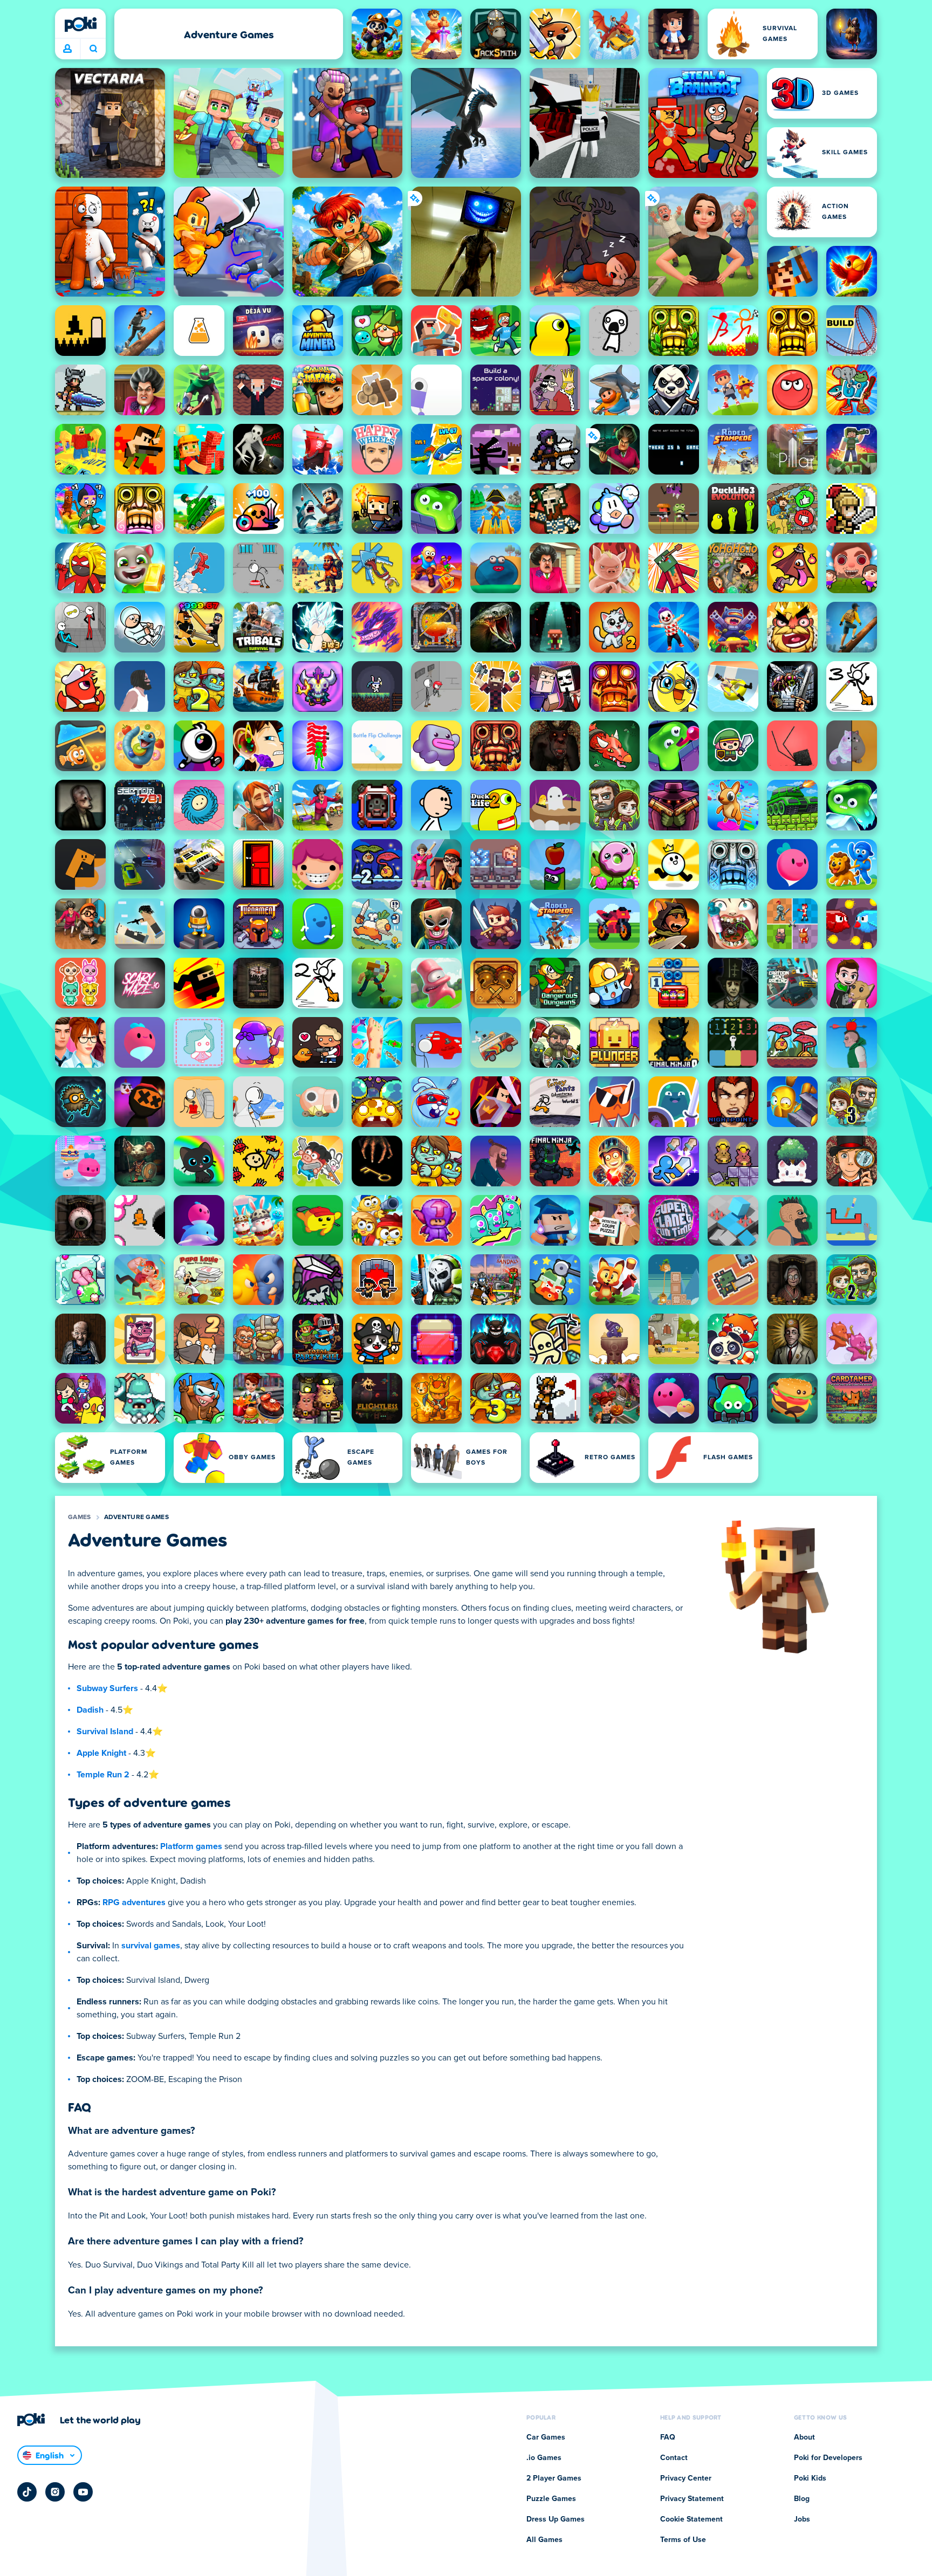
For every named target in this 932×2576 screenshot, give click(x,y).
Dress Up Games (556, 2519)
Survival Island (105, 1732)
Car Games (546, 2437)
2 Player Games (554, 2478)
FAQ (668, 2437)
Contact (674, 2458)
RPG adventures (134, 1902)
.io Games (544, 2458)
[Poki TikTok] (27, 2492)
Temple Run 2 (103, 1775)
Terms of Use (683, 2540)
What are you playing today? (93, 49)
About (804, 2437)
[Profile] (67, 49)
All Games (544, 2540)
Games (80, 1517)
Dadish (90, 1710)
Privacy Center (686, 2478)
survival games (151, 1946)
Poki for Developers (828, 2458)
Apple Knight (101, 1753)
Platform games (191, 1846)
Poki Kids (810, 2478)
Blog (802, 2499)
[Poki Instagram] (55, 2492)
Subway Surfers (107, 1688)
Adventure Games (137, 1517)
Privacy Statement (692, 2499)
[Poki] (80, 24)
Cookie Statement (691, 2519)
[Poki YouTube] (83, 2492)
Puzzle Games (551, 2499)
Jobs (802, 2519)
